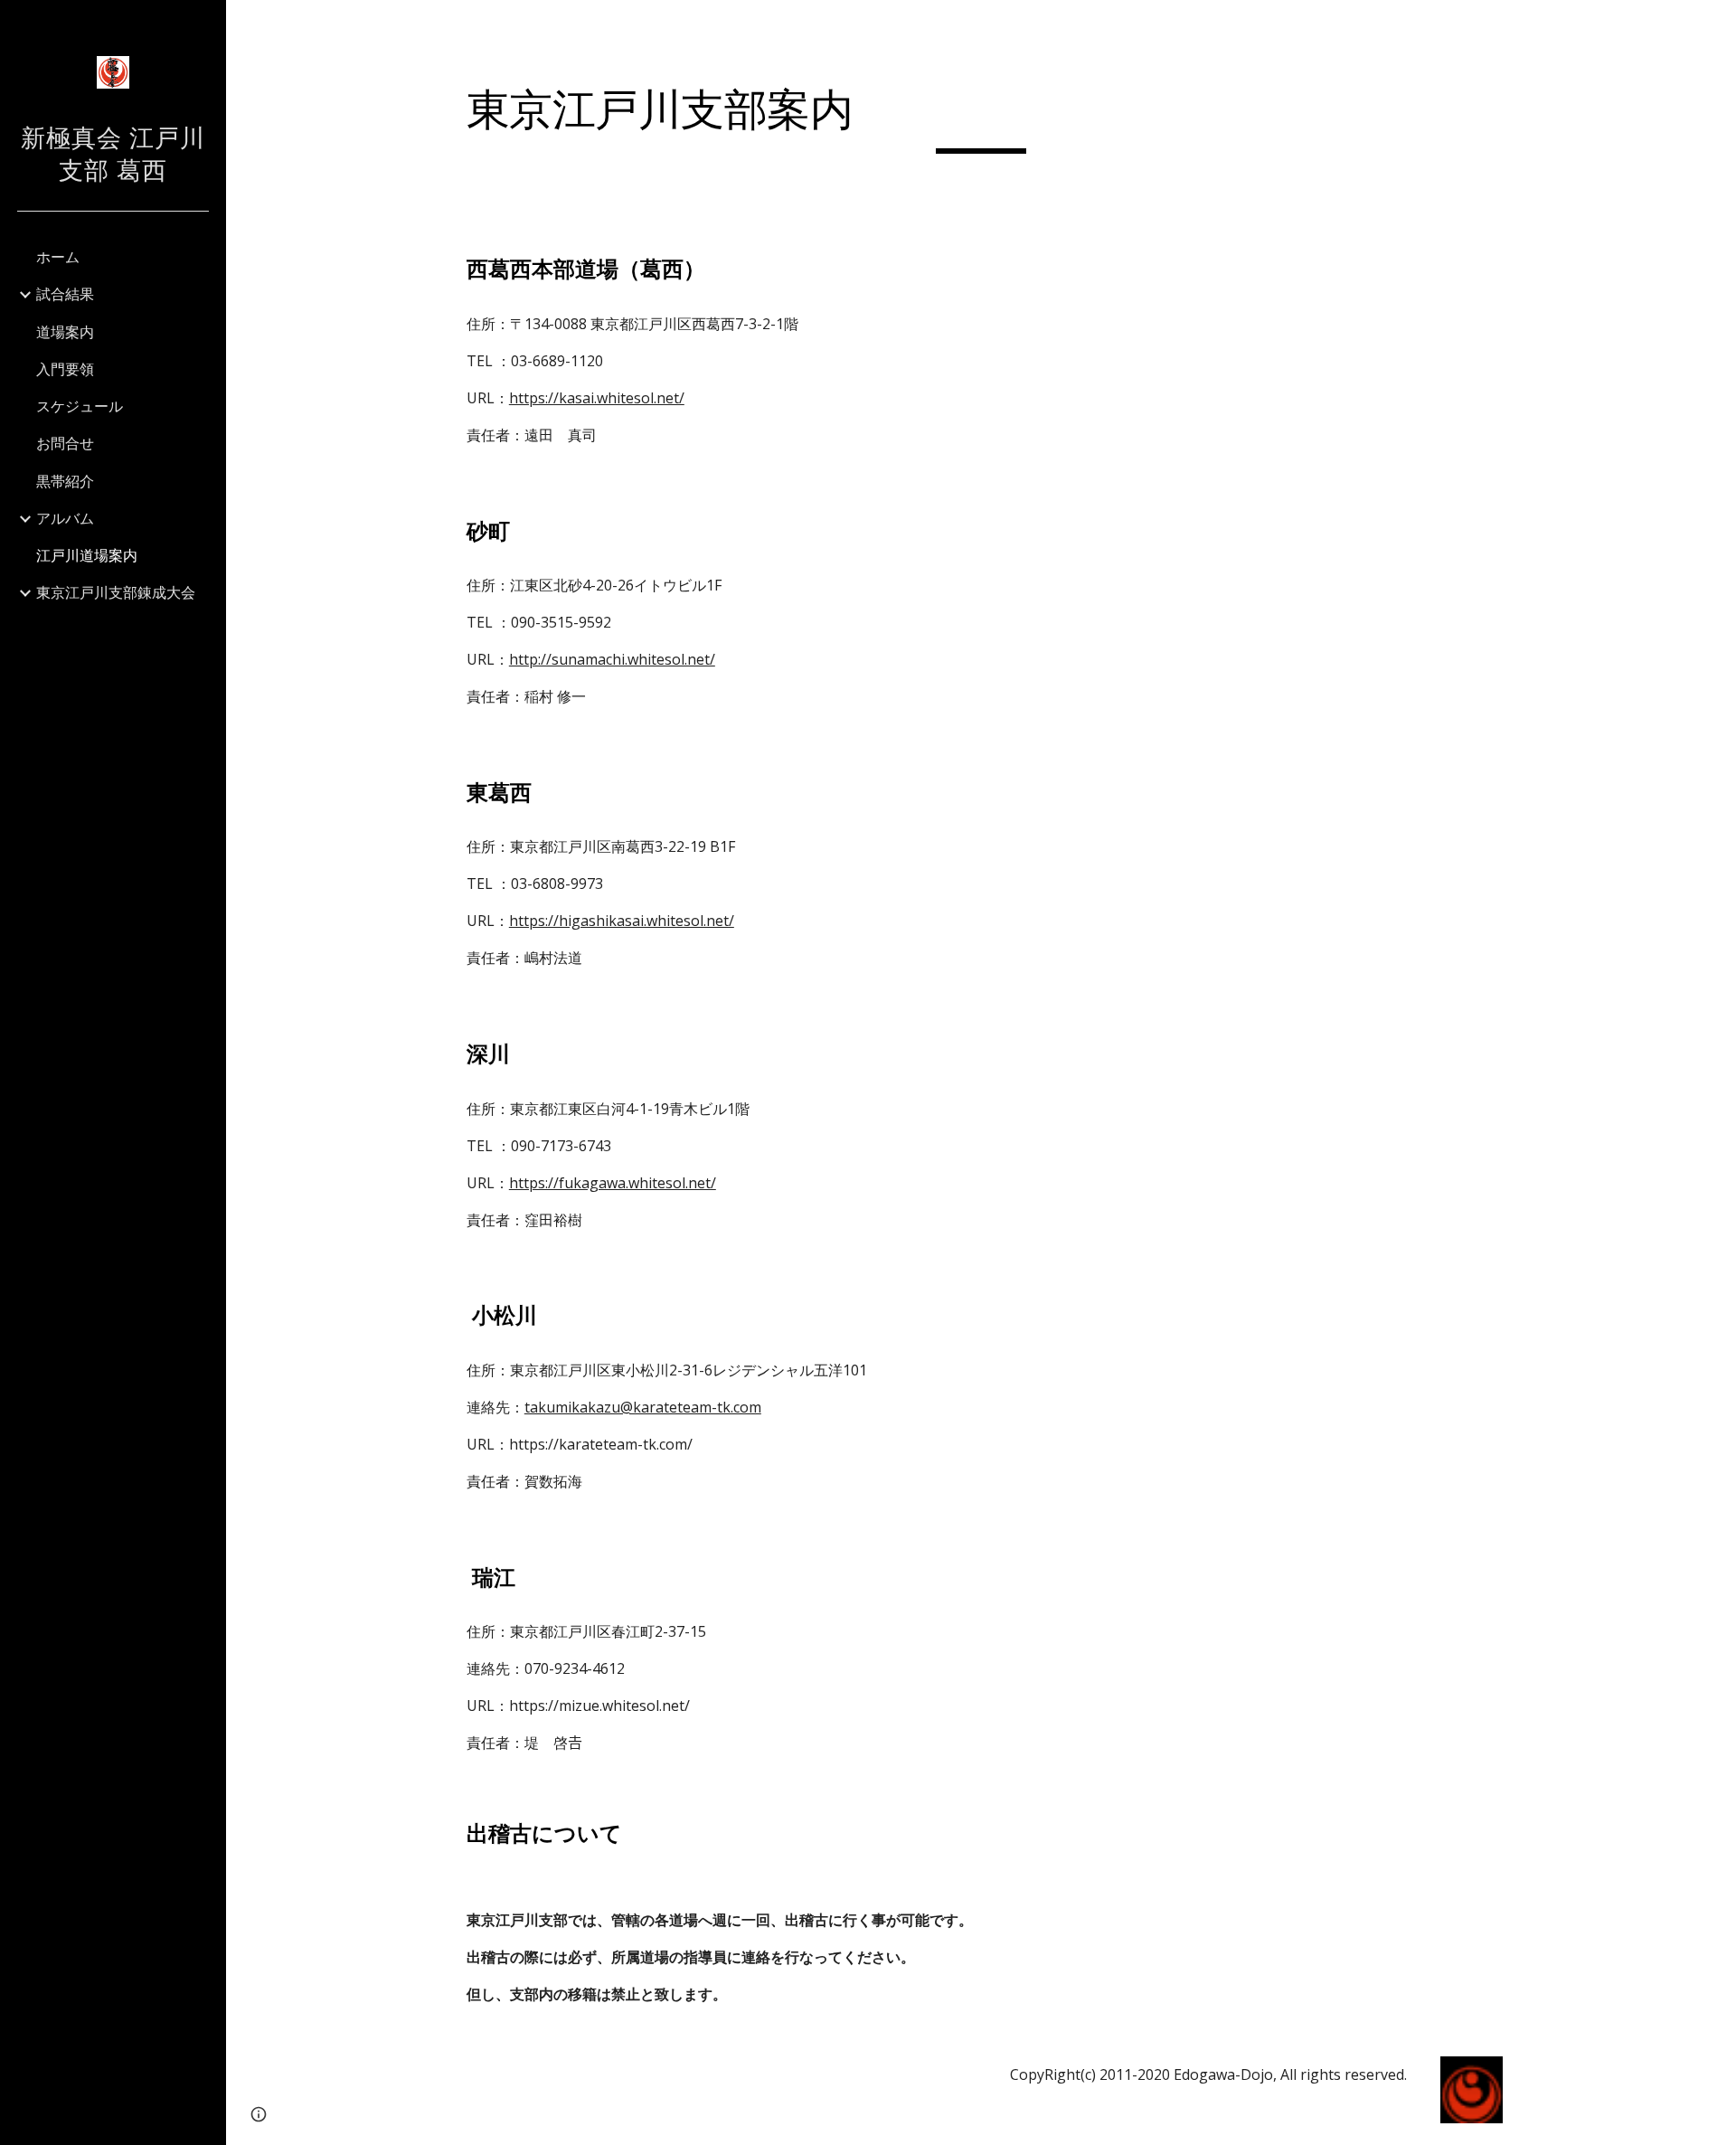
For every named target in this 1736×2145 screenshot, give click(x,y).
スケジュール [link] (80, 406)
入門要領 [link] (65, 369)
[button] (1714, 25)
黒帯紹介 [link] (65, 481)
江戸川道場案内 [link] (87, 555)
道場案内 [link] (65, 332)
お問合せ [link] (65, 443)
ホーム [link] (58, 257)
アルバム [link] (65, 518)
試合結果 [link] (65, 294)
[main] (981, 118)
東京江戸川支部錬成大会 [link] (116, 592)
